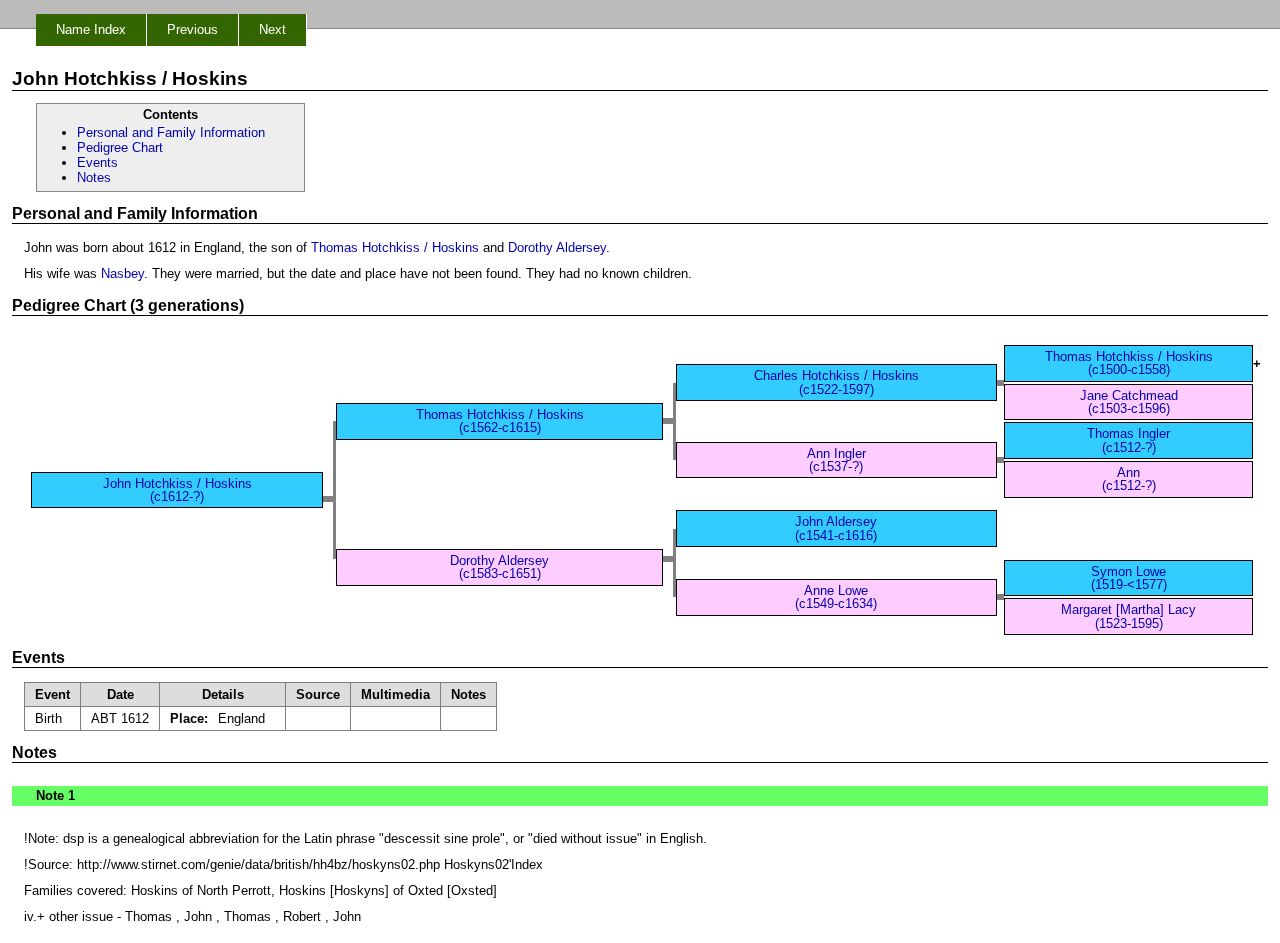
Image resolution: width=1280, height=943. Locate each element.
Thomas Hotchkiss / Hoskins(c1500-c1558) (1129, 363)
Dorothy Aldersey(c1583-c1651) (499, 567)
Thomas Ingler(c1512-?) (1128, 440)
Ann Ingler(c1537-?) (836, 460)
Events (97, 162)
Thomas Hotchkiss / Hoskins (395, 247)
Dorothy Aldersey (557, 247)
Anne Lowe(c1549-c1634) (836, 597)
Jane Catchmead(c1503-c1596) (1129, 402)
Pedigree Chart (120, 147)
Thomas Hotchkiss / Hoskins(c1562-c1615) (500, 421)
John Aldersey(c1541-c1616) (836, 528)
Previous (192, 29)
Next (272, 29)
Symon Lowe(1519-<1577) (1129, 578)
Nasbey (122, 273)
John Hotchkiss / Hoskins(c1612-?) (177, 490)
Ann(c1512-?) (1129, 479)
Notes (94, 177)
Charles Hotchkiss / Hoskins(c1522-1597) (836, 382)
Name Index (91, 29)
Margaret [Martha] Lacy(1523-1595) (1128, 616)
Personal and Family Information (171, 132)
